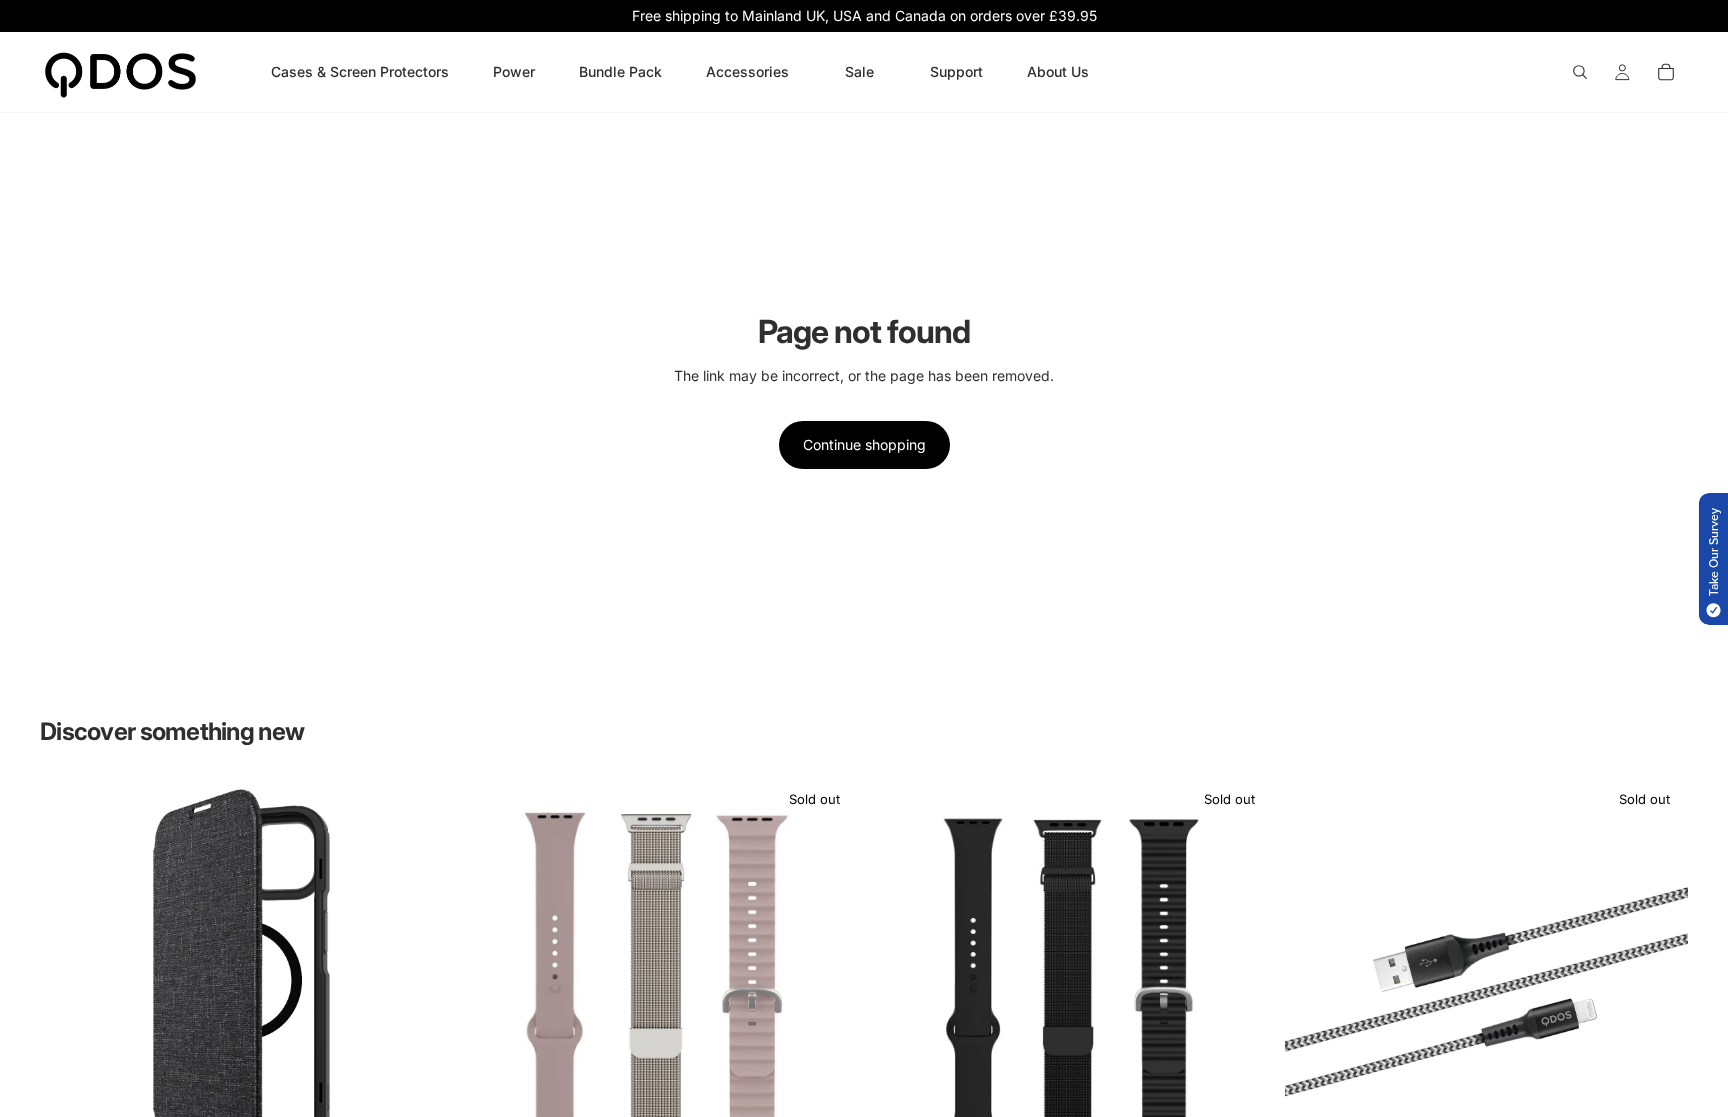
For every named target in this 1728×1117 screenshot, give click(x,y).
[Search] (1580, 72)
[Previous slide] (70, 981)
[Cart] (1666, 72)
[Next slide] (413, 981)
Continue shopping (864, 444)
